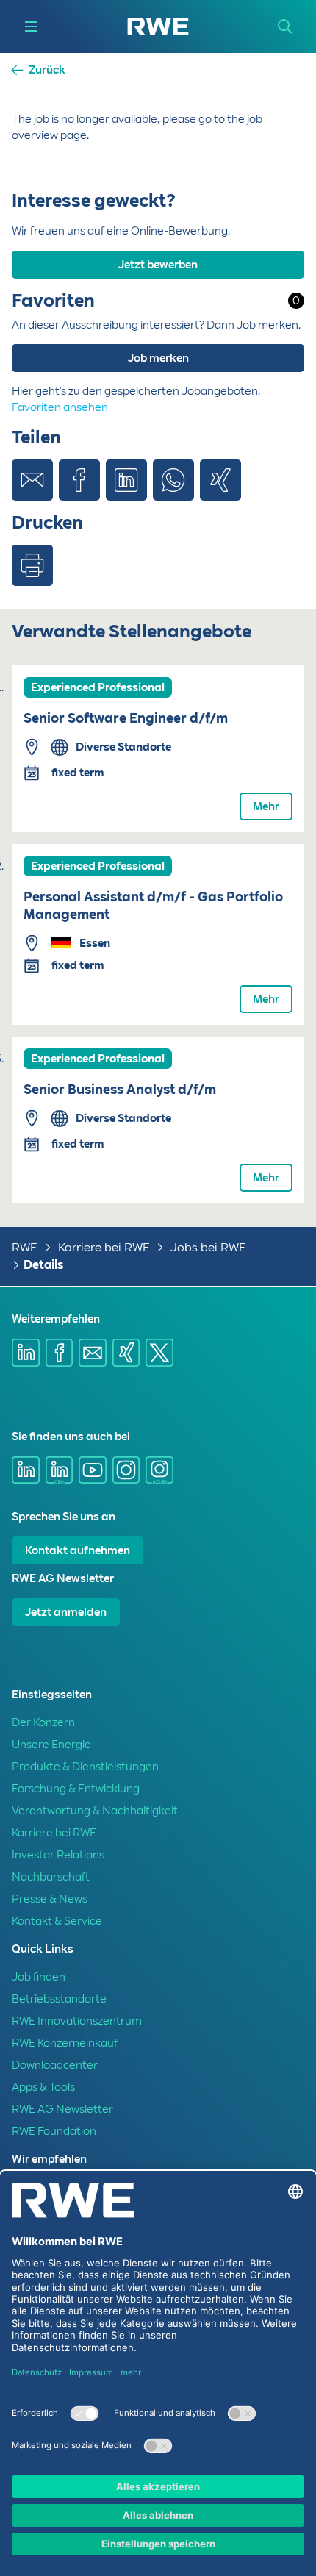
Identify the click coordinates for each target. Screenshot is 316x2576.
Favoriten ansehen (60, 407)
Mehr (266, 806)
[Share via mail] (93, 1353)
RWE (25, 1247)
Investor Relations (58, 1855)
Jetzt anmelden (66, 1612)
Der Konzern (43, 1722)
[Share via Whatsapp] (173, 480)
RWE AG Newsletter (62, 2109)
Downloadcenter (55, 2065)
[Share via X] (159, 1353)
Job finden (39, 1977)
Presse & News (50, 1899)
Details (43, 1265)
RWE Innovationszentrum (77, 2021)
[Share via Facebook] (79, 480)
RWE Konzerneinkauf (65, 2043)
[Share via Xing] (220, 480)
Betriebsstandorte (59, 1999)
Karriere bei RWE (104, 1247)
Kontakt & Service (57, 1921)
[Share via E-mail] (32, 480)
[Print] (32, 565)
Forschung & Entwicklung (76, 1789)
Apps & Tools (43, 2087)
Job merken (158, 358)
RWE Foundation (54, 2131)
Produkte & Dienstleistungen (85, 1767)
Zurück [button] (47, 70)
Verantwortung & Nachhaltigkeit (95, 1811)
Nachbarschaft (51, 1877)
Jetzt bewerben (158, 265)
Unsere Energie (51, 1745)
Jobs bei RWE (208, 1247)
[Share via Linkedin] (126, 480)
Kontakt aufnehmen (78, 1550)
